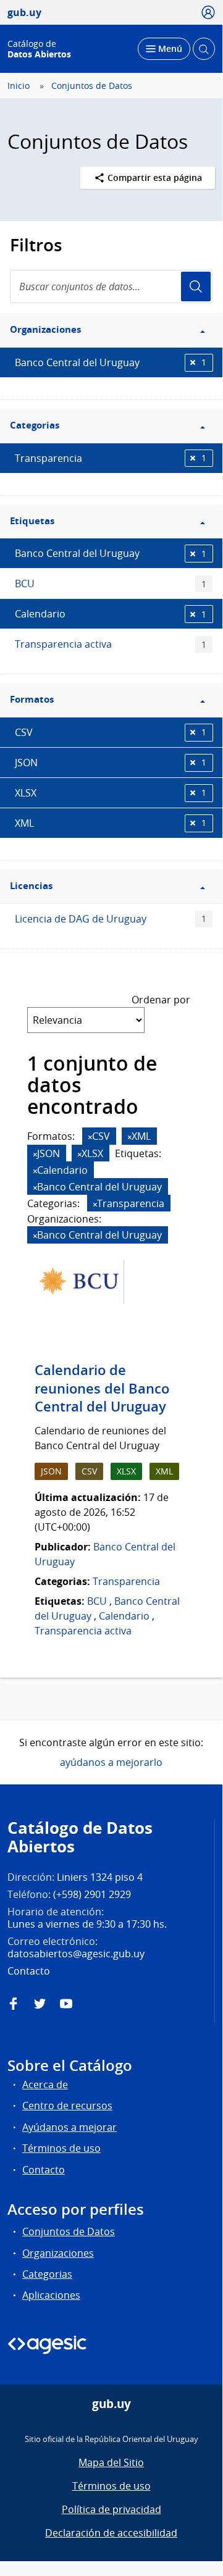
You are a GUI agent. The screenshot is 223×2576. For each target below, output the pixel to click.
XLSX (111, 793)
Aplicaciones (51, 2295)
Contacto (44, 2170)
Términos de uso (61, 2148)
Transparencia (111, 458)
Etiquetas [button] (32, 521)
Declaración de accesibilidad (111, 2533)
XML (111, 823)
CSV (111, 732)
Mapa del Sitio (111, 2462)
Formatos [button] (32, 699)
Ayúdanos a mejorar (69, 2127)
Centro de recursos (67, 2106)
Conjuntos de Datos (92, 86)
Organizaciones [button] (45, 329)
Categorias (47, 2274)
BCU (111, 583)
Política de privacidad (111, 2509)
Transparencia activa (111, 644)
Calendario (111, 614)
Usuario (196, 286)
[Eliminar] (90, 1137)
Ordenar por (161, 1000)
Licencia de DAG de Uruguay (111, 919)
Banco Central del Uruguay (111, 362)
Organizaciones (58, 2253)
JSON (111, 763)
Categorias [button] (35, 425)
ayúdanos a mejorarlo (111, 1762)
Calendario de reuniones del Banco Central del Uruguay (102, 1388)
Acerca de (45, 2085)
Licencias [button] (31, 886)
